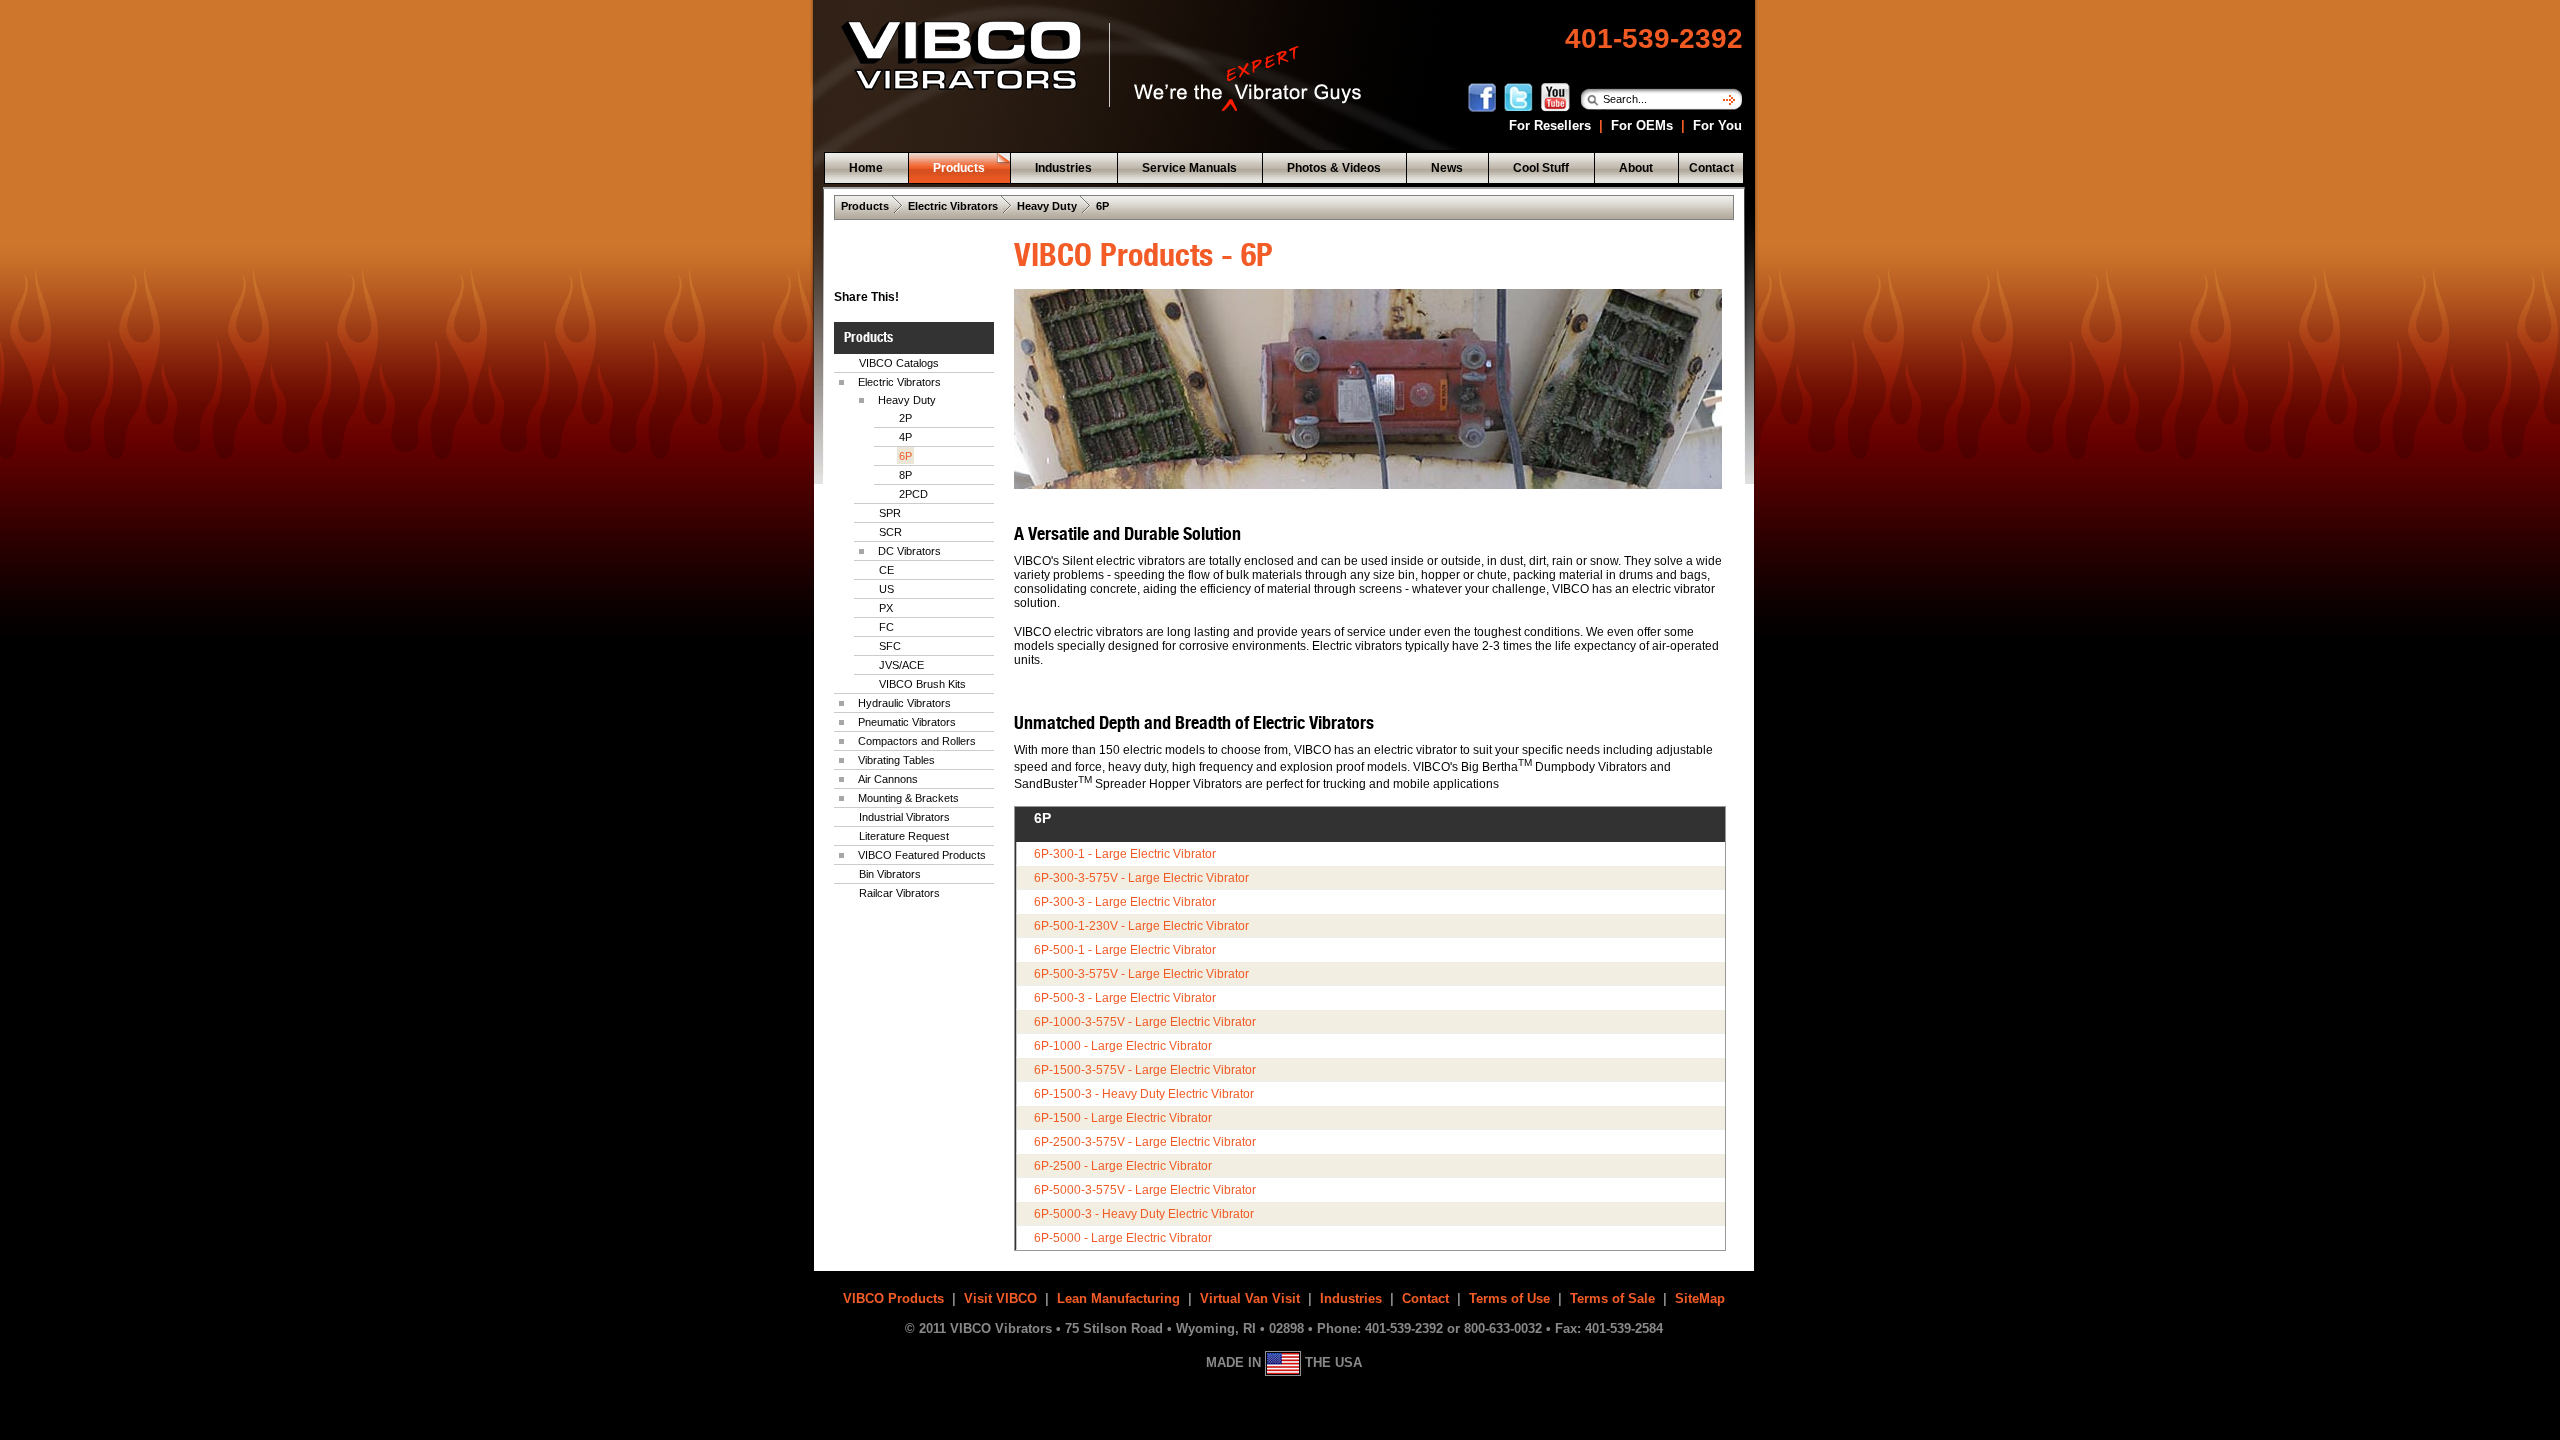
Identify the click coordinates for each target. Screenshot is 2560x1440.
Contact (1425, 1298)
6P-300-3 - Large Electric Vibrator (1125, 902)
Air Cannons (888, 779)
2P (905, 418)
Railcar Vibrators (899, 893)
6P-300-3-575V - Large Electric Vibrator (1141, 878)
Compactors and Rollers (917, 741)
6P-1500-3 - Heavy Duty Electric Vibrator (1144, 1094)
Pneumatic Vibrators (907, 722)
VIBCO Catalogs (899, 363)
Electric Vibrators (953, 206)
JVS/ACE (901, 665)
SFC (890, 646)
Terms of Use (1509, 1298)
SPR (890, 513)
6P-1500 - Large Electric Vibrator (1123, 1118)
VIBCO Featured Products (922, 855)
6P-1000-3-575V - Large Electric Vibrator (1145, 1022)
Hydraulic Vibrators (904, 703)
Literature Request (904, 836)
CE (886, 570)
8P (905, 475)
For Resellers (1548, 125)
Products (865, 206)
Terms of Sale (1612, 1298)
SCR (890, 532)
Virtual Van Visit (1250, 1298)
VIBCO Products (893, 1298)
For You (1715, 125)
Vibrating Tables (896, 760)
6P (1102, 206)
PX (886, 608)
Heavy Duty (1047, 206)
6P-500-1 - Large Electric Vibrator (1125, 950)
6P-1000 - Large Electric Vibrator (1123, 1046)
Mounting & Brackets (908, 798)
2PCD (913, 494)
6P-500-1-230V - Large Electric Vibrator (1141, 926)
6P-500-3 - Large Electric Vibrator (1125, 998)
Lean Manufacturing (1118, 1298)
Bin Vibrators (890, 874)
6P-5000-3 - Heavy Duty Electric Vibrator (1144, 1214)
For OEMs (1642, 125)
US (886, 589)
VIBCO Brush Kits (922, 684)
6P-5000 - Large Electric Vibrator (1123, 1238)
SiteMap (1700, 1298)
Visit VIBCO (1000, 1298)
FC (886, 627)
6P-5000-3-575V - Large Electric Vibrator (1145, 1190)
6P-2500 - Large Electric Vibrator (1123, 1166)
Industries (1351, 1298)
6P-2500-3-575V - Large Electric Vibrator (1145, 1142)
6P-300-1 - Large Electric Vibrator (1125, 854)
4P (905, 437)
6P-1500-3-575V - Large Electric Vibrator (1145, 1070)
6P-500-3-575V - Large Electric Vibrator (1141, 974)
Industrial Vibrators (904, 817)
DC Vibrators (909, 551)
